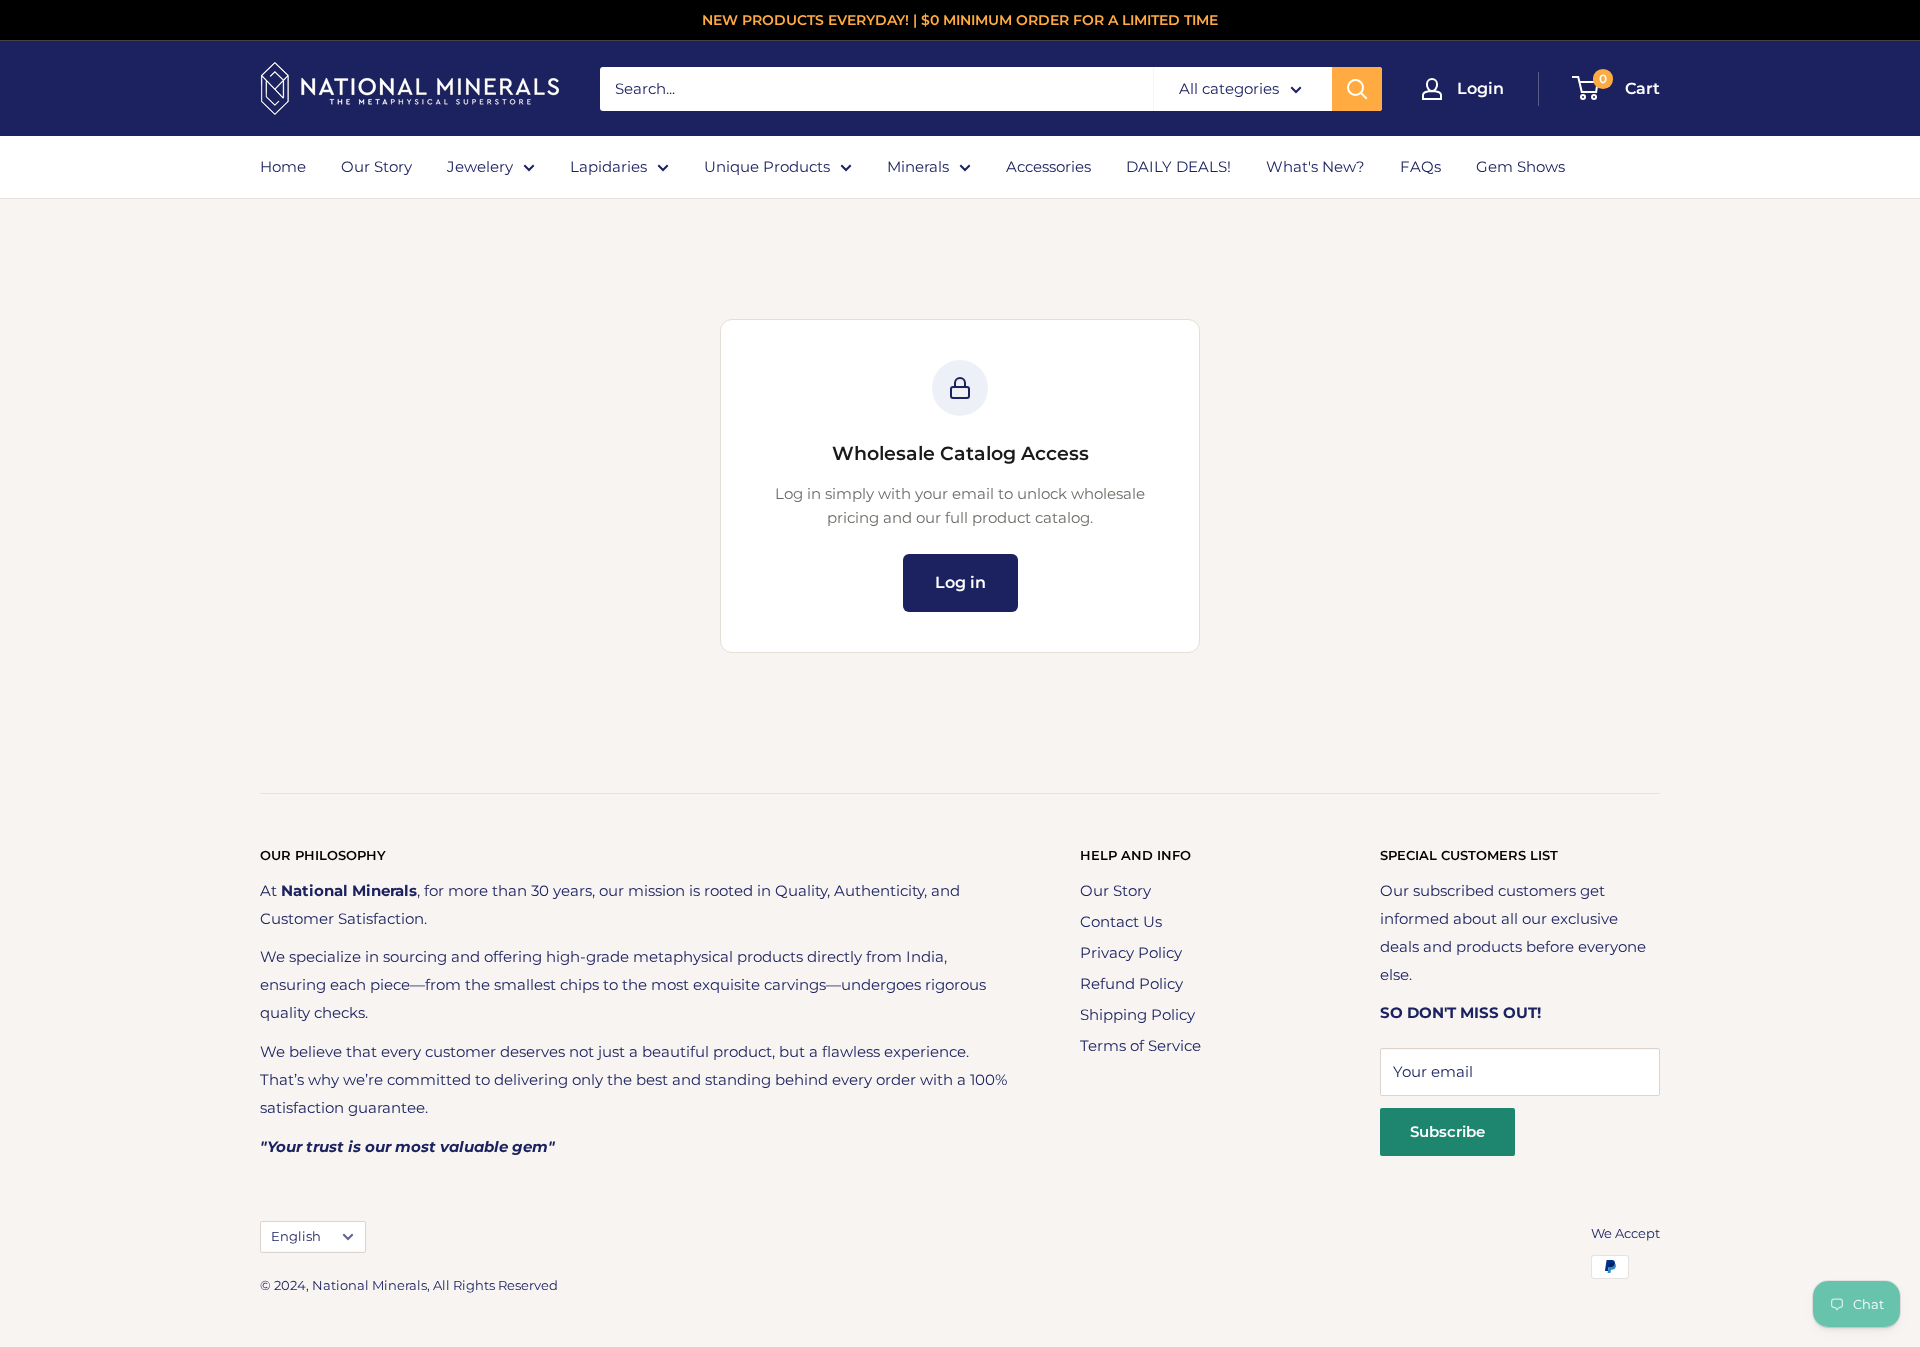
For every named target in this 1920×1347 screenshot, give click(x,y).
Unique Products (767, 166)
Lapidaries (608, 166)
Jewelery (480, 166)
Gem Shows (1520, 166)
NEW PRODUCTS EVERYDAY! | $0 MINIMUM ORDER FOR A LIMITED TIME (960, 20)
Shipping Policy (1137, 1014)
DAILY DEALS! (1178, 166)
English (296, 1236)
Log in (960, 582)
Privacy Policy (1131, 952)
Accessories (1048, 166)
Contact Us (1121, 921)
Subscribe (1447, 1131)
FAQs (1420, 166)
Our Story (376, 166)
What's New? (1315, 166)
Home (283, 166)
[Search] (1357, 89)
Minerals (918, 166)
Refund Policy (1131, 983)
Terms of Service (1140, 1045)
